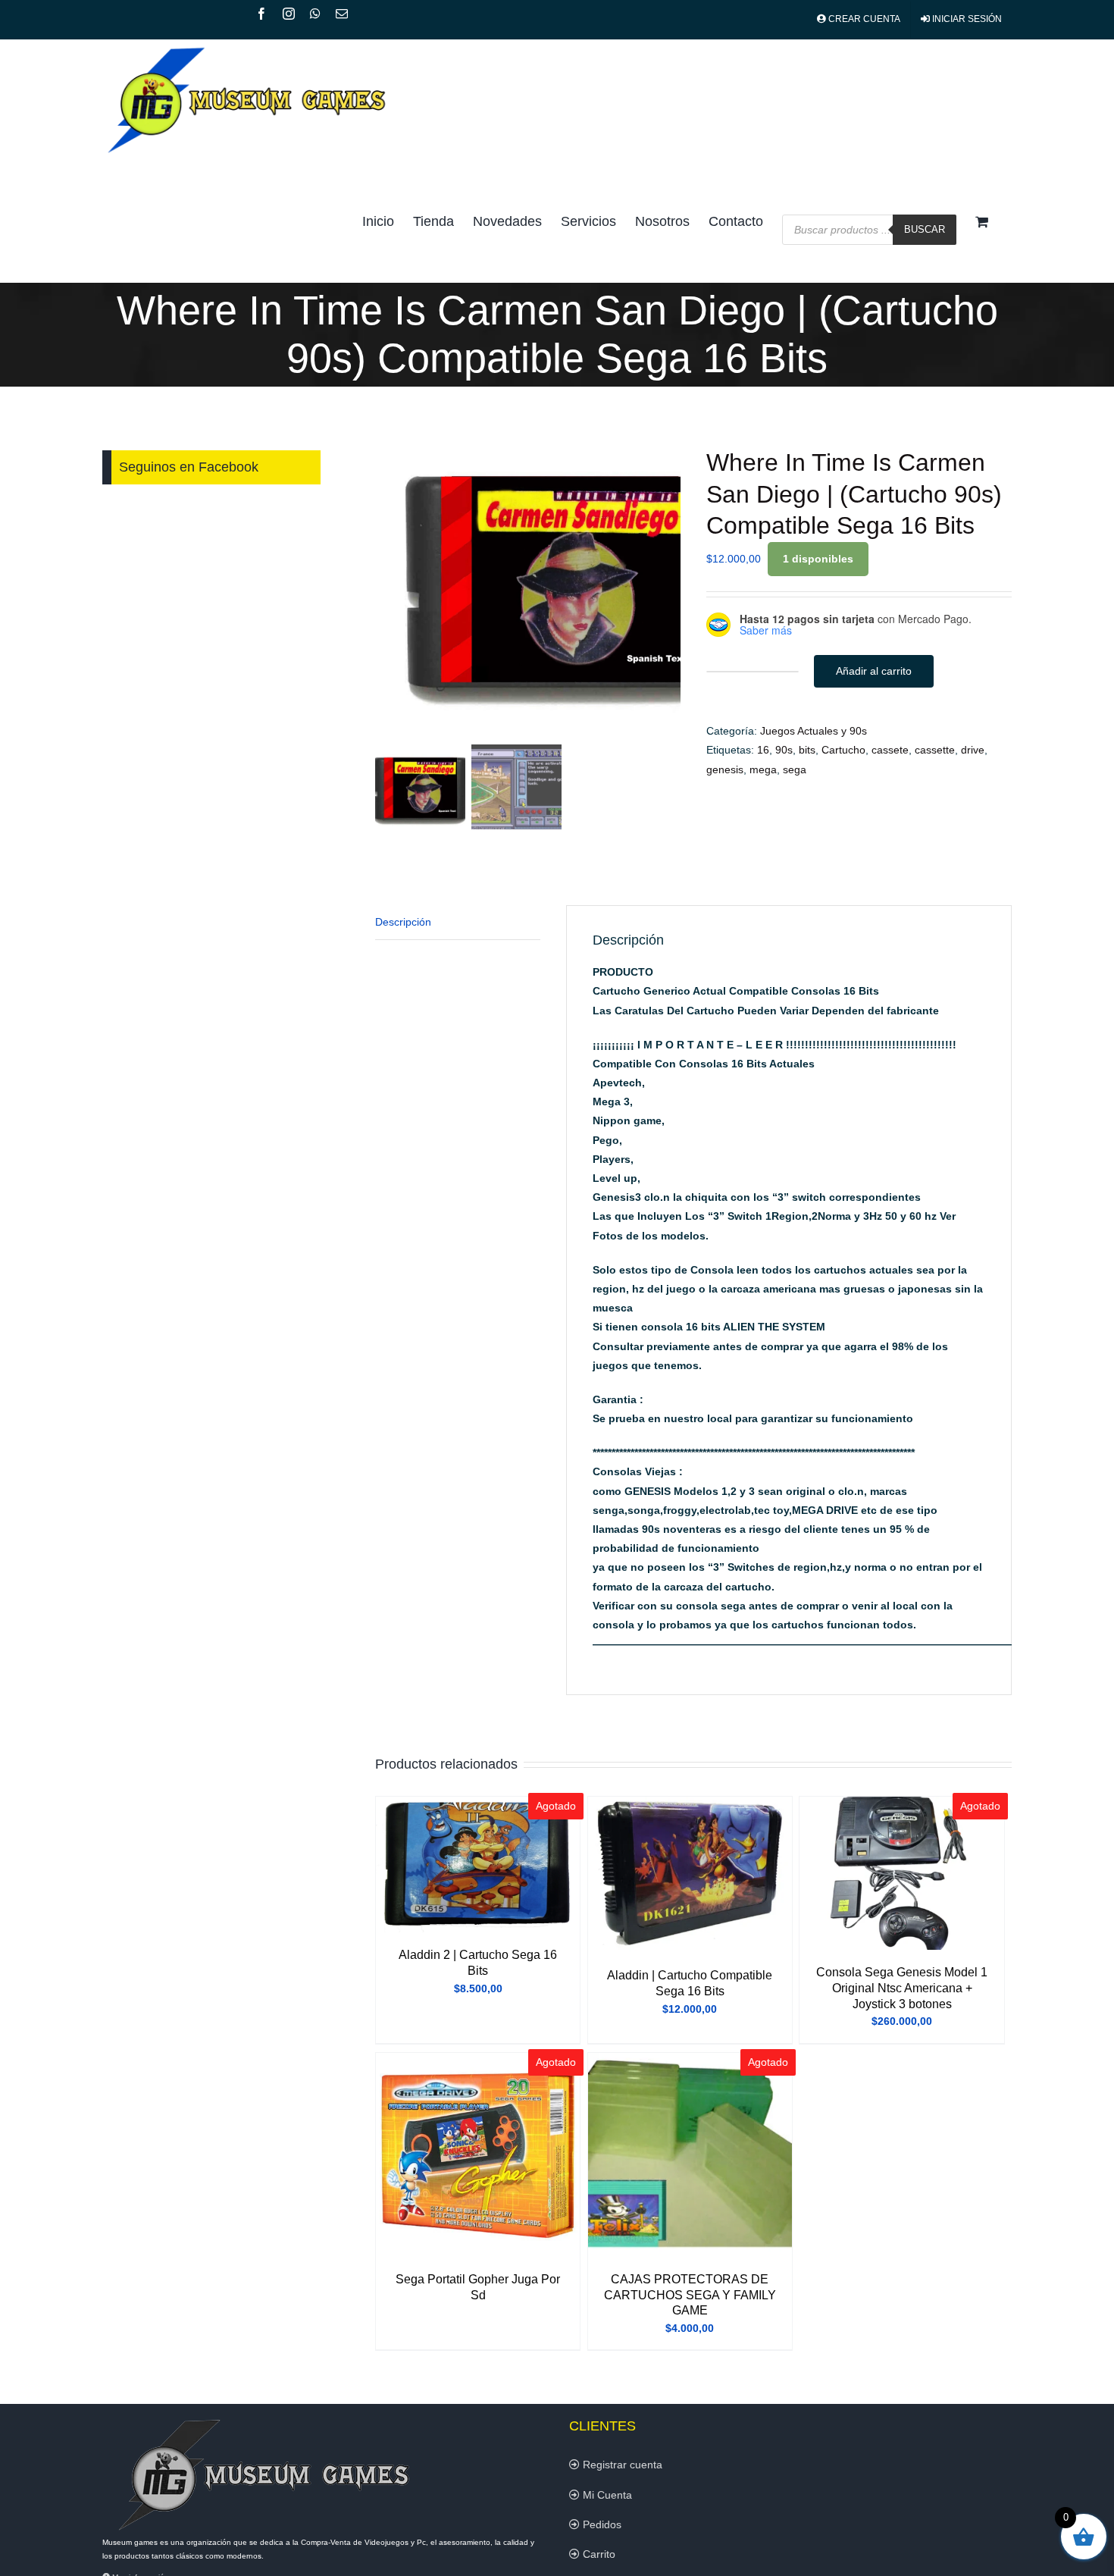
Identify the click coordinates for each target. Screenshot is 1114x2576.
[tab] (458, 923)
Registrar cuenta (621, 2465)
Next (670, 586)
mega (763, 769)
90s (784, 750)
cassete (890, 750)
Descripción (403, 922)
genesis (725, 769)
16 (763, 750)
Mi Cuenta (606, 2495)
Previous (386, 586)
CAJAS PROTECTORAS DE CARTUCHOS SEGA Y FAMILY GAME (690, 2295)
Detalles (478, 1867)
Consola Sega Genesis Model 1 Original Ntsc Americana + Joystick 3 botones (902, 1988)
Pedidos (601, 2524)
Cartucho (843, 750)
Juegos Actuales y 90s (814, 731)
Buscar (925, 229)
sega (795, 769)
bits (807, 750)
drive (973, 750)
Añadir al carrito (874, 671)
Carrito (598, 2554)
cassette (935, 750)
